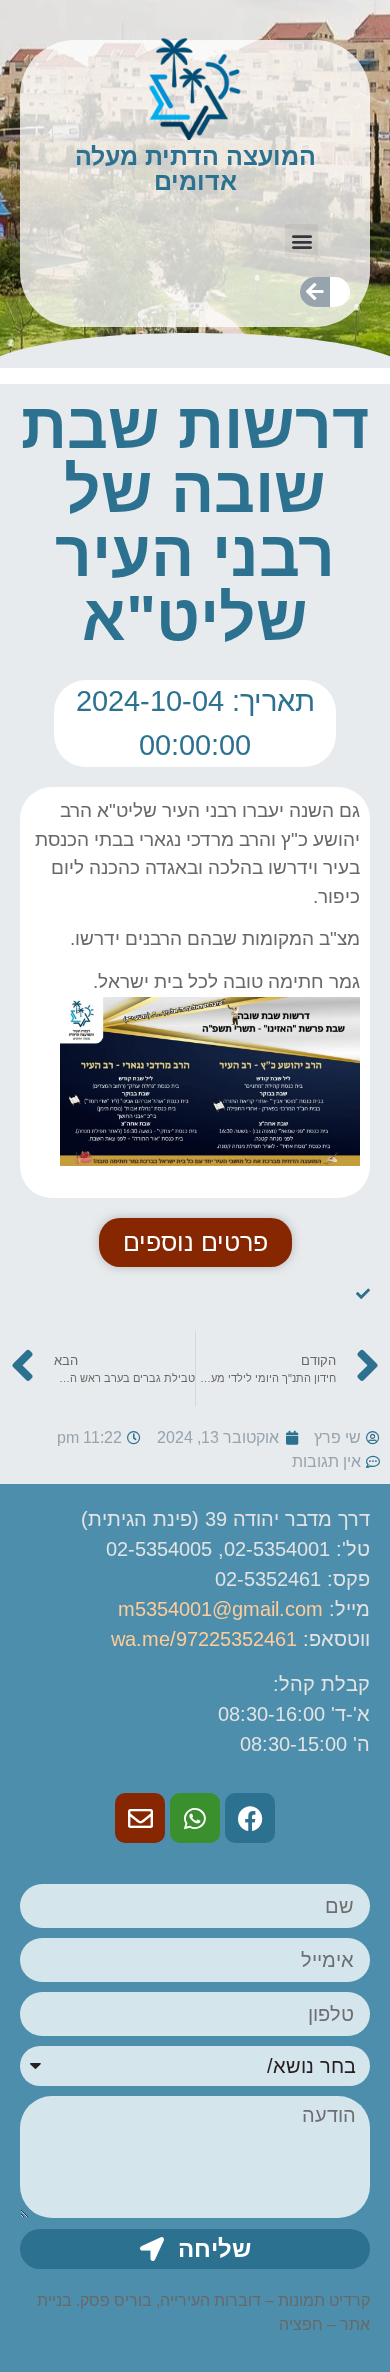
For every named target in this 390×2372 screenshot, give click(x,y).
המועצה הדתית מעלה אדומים (195, 168)
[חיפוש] (315, 292)
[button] (301, 240)
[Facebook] (250, 1818)
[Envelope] (140, 1818)
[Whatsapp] (195, 1818)
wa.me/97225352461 (204, 1639)
